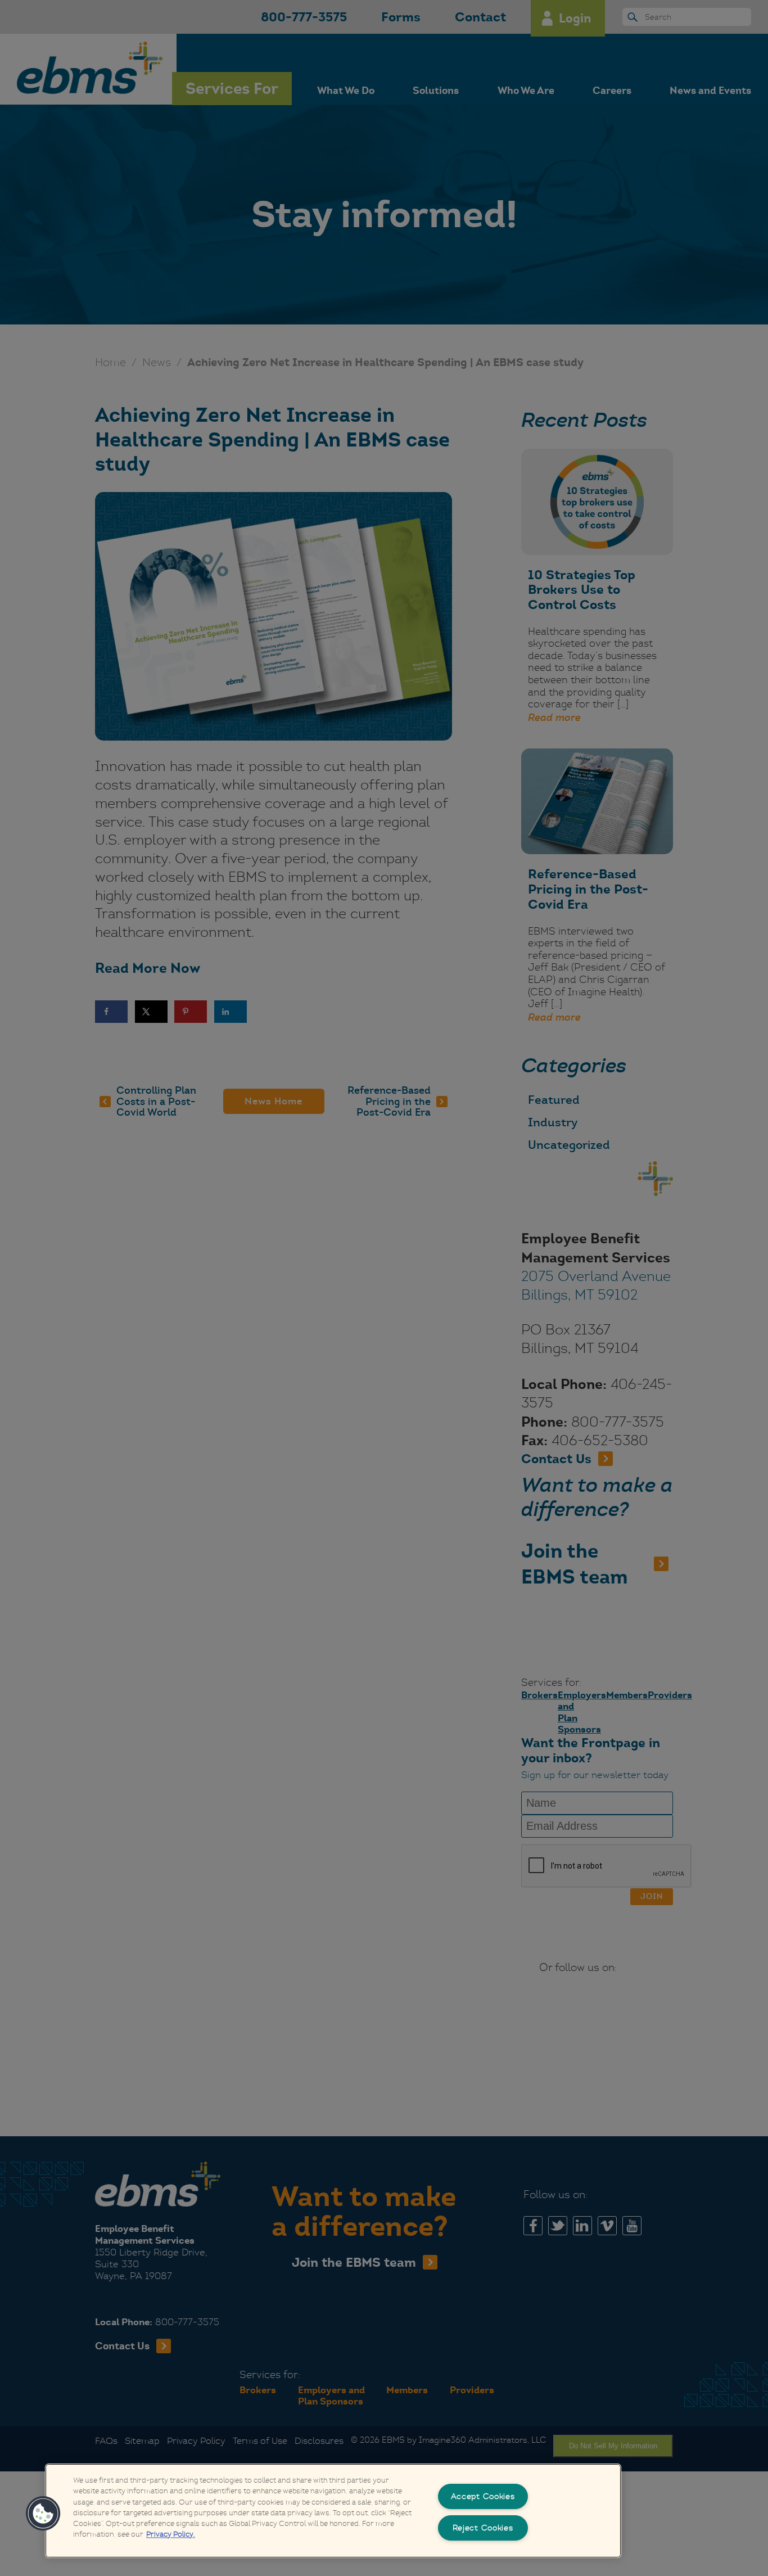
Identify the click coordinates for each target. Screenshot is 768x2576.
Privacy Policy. (171, 2535)
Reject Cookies (483, 2528)
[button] (43, 2514)
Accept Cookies (483, 2496)
